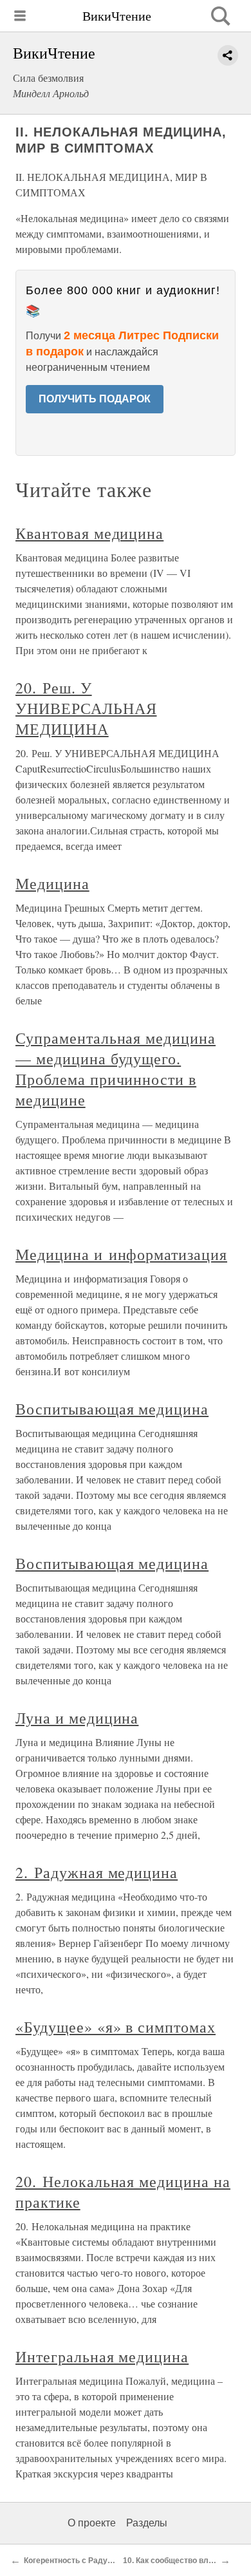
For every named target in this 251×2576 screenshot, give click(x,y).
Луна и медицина (77, 1718)
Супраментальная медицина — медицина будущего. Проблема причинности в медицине (116, 1069)
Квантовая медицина (89, 533)
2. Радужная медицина (97, 1872)
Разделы (147, 2523)
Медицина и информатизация (121, 1254)
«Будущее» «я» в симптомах (116, 2027)
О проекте (92, 2523)
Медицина (52, 883)
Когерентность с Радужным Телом (90, 2561)
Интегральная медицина (102, 2356)
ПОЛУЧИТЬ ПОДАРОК (95, 399)
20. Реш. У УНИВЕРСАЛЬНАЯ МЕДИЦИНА (86, 708)
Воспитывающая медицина (112, 1409)
